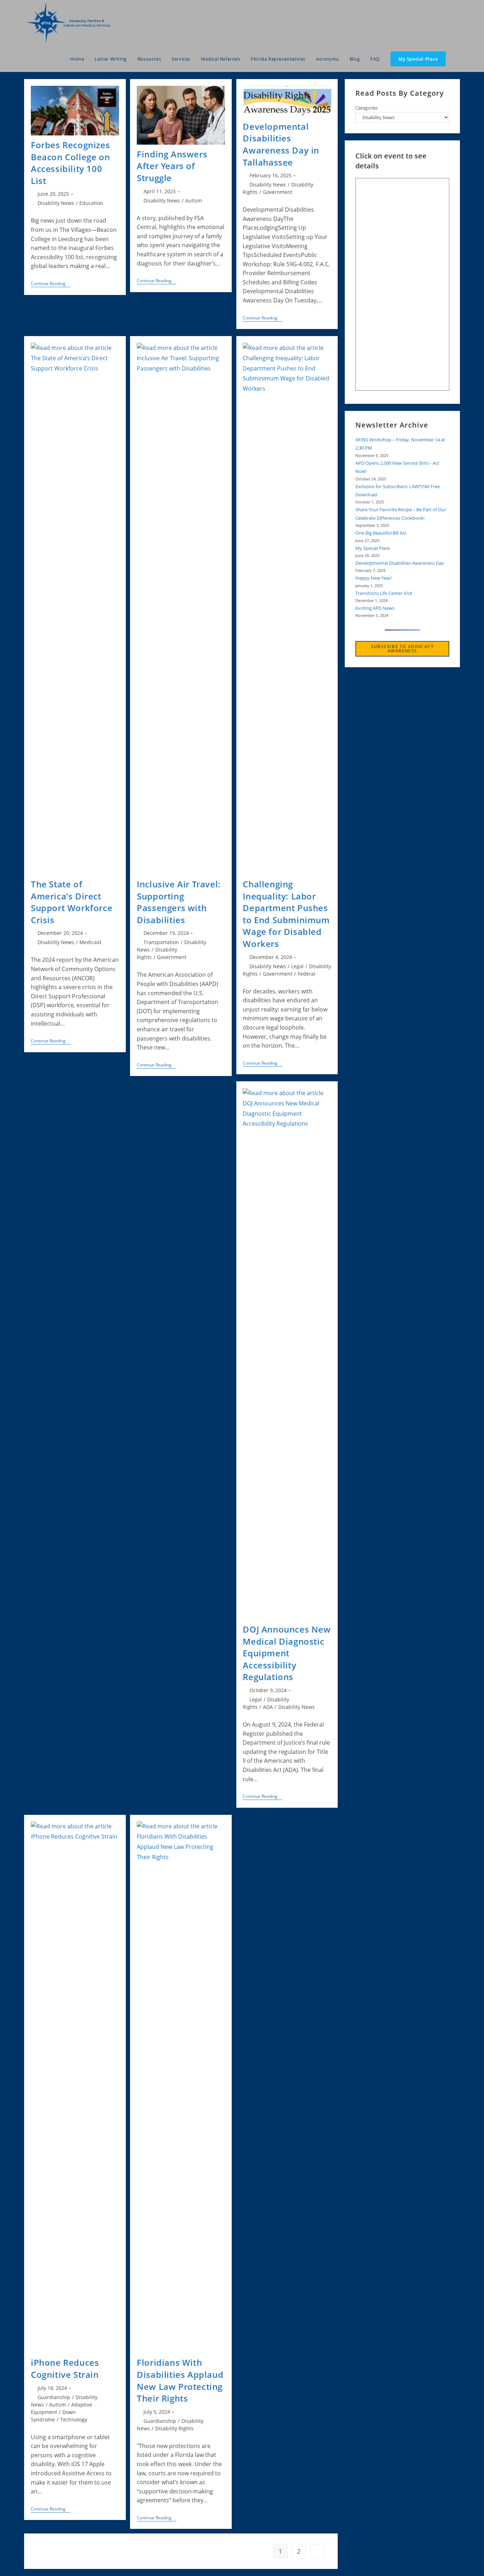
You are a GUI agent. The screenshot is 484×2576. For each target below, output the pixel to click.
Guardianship (54, 2397)
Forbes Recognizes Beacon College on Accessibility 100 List (70, 163)
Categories (367, 108)
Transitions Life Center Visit (384, 593)
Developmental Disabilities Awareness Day (400, 563)
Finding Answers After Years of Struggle (172, 166)
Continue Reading (51, 284)
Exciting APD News (375, 608)
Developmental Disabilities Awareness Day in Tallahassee (281, 144)
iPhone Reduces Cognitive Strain (65, 2368)
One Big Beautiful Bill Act (381, 533)
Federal (306, 974)
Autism (194, 200)
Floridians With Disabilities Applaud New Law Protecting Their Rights (180, 2380)
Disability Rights (174, 2428)
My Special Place (373, 548)
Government (278, 192)
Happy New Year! (373, 578)
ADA (268, 1707)
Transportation (161, 942)
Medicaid (90, 942)
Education (91, 203)
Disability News (56, 203)
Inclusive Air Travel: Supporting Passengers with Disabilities (179, 902)
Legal (297, 966)
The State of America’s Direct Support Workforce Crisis (72, 902)
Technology (74, 2419)
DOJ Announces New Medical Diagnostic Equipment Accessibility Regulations (287, 1653)
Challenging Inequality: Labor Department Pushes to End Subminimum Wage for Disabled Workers (286, 914)
